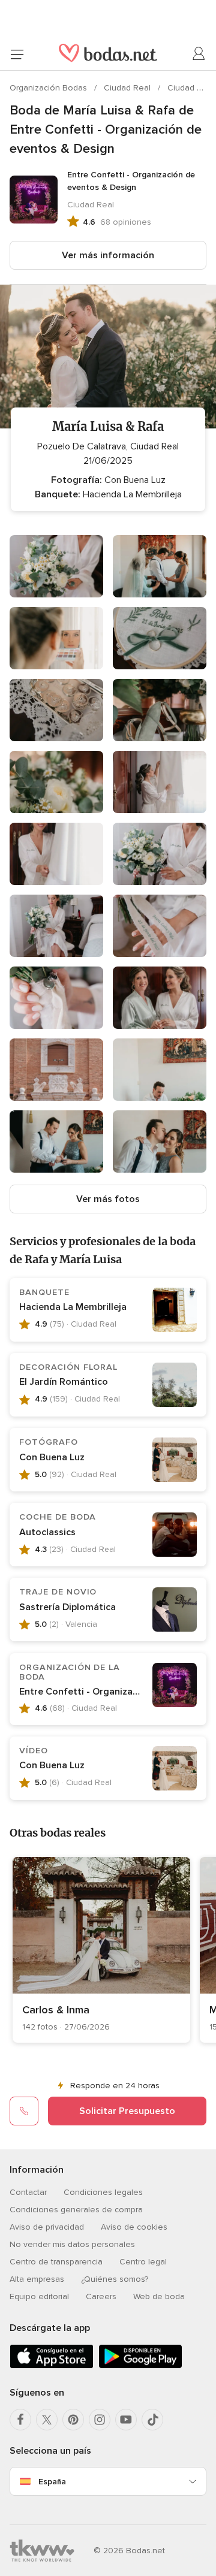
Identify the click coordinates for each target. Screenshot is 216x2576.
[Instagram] (100, 2420)
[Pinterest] (73, 2420)
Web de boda (159, 2296)
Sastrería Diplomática (67, 1607)
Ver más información (108, 255)
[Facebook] (20, 2420)
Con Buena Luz (52, 1457)
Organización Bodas (49, 88)
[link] (101, 1950)
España (52, 2482)
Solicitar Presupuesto (127, 2111)
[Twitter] (47, 2420)
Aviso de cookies (134, 2227)
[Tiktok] (152, 2420)
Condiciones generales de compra (76, 2210)
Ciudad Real (128, 88)
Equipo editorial (39, 2296)
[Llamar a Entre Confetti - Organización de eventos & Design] (24, 2111)
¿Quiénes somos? (115, 2279)
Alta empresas (37, 2279)
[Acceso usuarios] (199, 54)
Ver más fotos (108, 1199)
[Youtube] (126, 2420)
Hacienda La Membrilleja (73, 1307)
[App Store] (52, 2366)
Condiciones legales (103, 2192)
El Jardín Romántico (64, 1382)
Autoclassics (47, 1532)
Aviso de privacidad (47, 2227)
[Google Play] (140, 2366)
